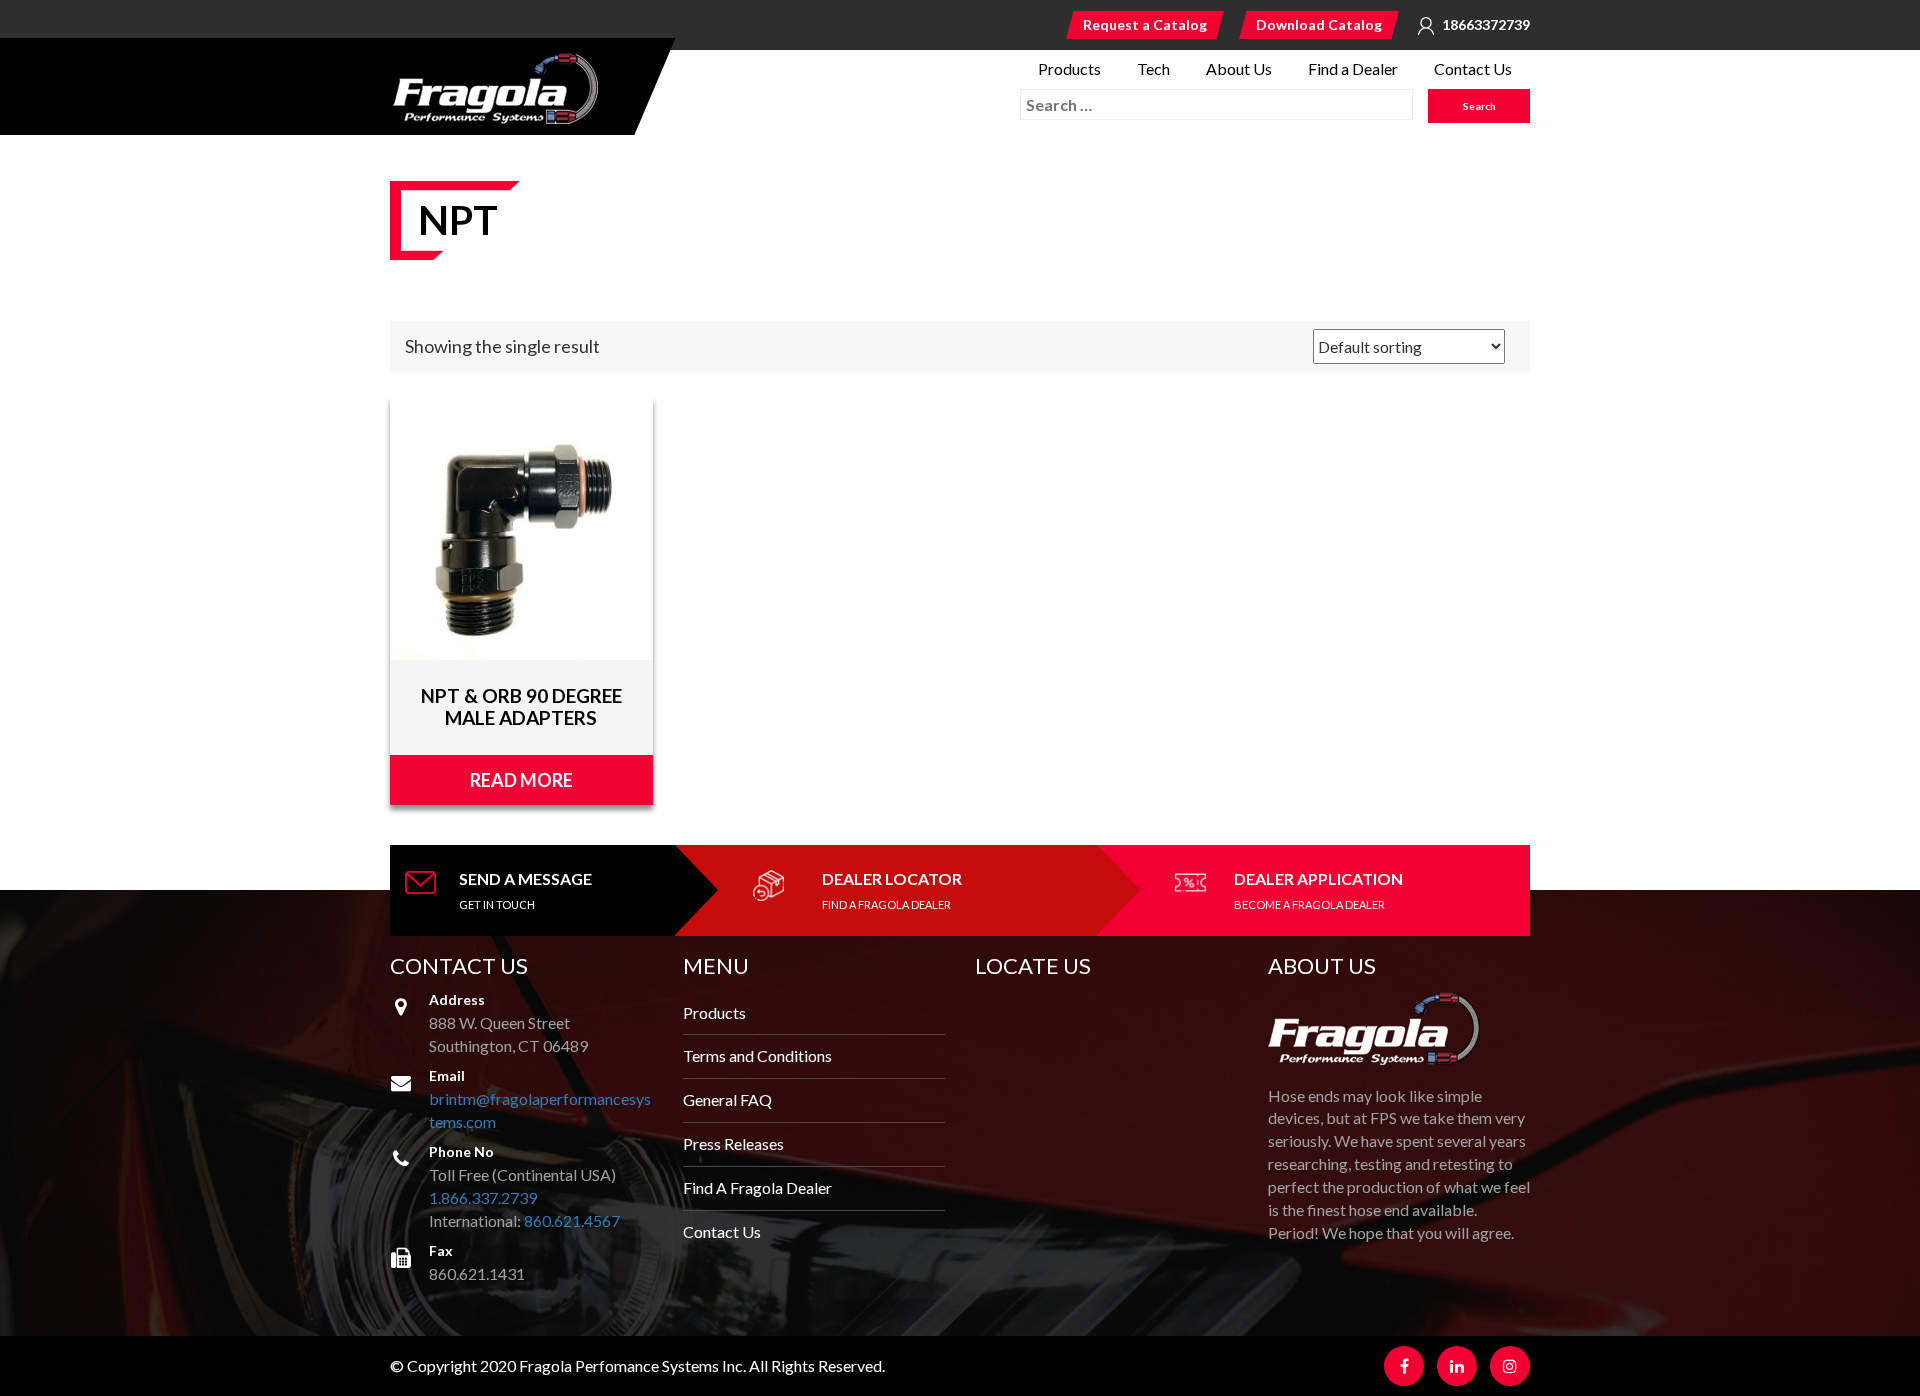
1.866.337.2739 (483, 1197)
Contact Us (1473, 68)
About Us (1239, 68)
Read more (521, 780)
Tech (1153, 68)
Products (1069, 68)
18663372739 (1486, 25)
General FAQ (727, 1099)
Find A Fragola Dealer (757, 1187)
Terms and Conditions (757, 1055)
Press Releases (733, 1143)
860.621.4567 (572, 1220)
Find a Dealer (1353, 68)
